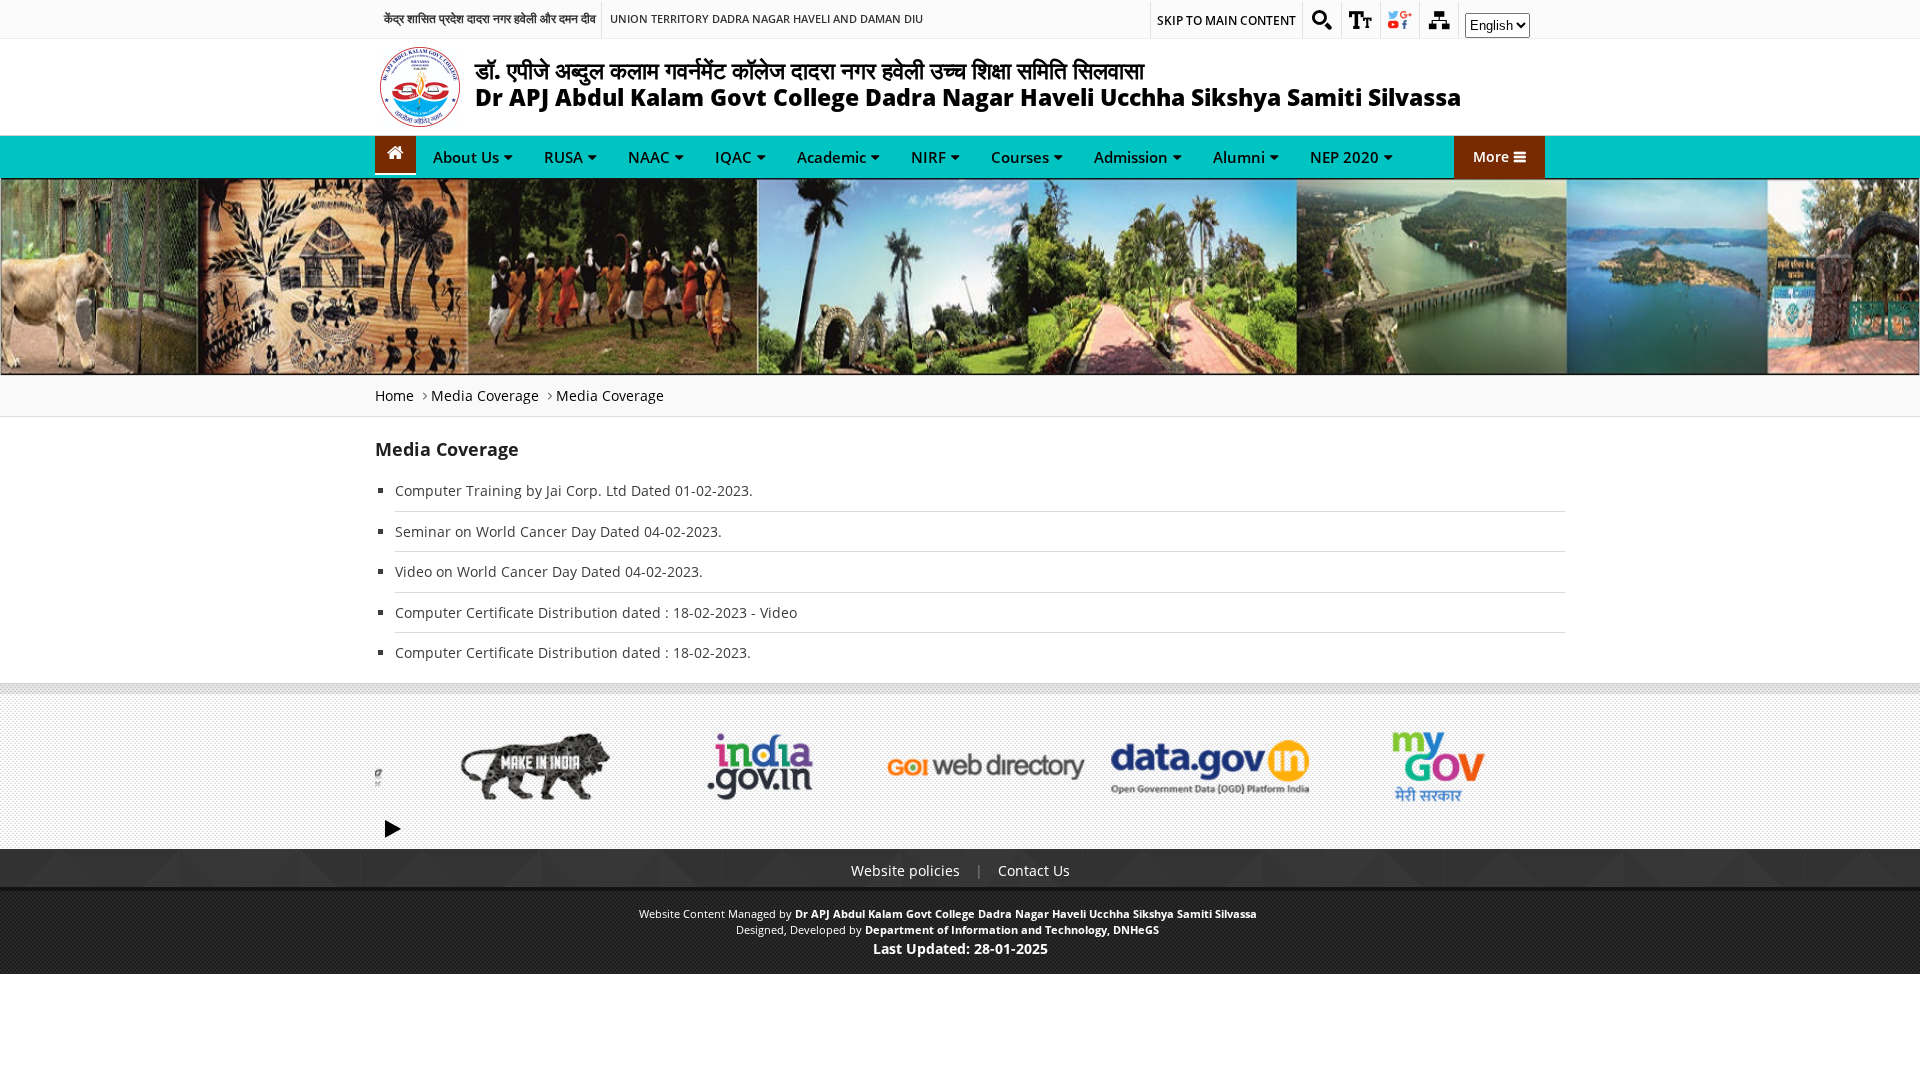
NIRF (928, 157)
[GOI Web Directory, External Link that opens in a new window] (985, 766)
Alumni (1239, 157)
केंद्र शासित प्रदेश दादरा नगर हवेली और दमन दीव (490, 19)
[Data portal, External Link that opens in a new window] (1210, 766)
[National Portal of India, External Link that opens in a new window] (760, 766)
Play (395, 827)
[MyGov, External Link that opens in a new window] (1435, 766)
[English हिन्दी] (1497, 30)
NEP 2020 (1344, 157)
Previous (395, 766)
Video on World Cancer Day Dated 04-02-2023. (549, 571)
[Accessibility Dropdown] (1361, 20)
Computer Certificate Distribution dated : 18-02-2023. (573, 652)
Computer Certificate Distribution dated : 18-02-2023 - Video (596, 612)
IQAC (733, 157)
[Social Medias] (1400, 20)
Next (1525, 766)
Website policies (905, 870)
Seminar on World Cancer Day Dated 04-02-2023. (558, 531)
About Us (466, 157)
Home (394, 395)
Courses (1020, 157)
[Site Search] (1322, 20)
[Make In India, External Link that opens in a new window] (535, 766)
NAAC (649, 157)
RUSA (563, 157)
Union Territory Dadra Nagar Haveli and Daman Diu (766, 19)
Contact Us (1034, 870)
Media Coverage (485, 395)
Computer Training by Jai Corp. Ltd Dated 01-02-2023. (574, 490)
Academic (831, 157)
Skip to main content (1226, 20)
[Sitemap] (1439, 20)
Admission (1131, 157)
